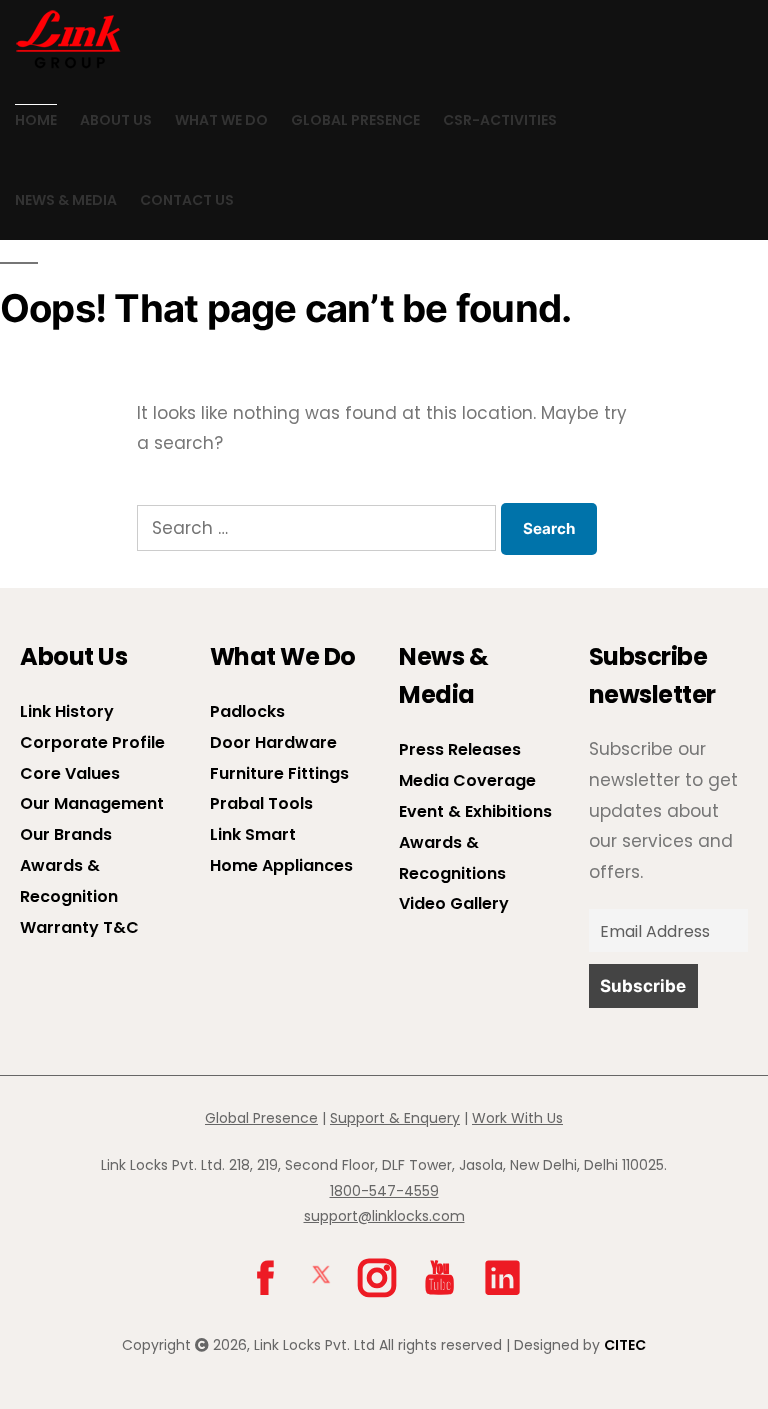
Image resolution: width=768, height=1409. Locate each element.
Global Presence (355, 120)
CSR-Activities (500, 120)
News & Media (66, 200)
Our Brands (66, 834)
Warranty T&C (79, 927)
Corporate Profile (92, 742)
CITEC (625, 1345)
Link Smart (253, 834)
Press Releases (460, 749)
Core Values (70, 773)
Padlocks (247, 711)
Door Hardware (273, 742)
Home (36, 120)
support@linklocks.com (384, 1216)
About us (116, 120)
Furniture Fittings (279, 773)
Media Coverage (467, 780)
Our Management (92, 803)
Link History (67, 711)
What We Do (221, 120)
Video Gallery (454, 903)
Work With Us (517, 1118)
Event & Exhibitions (475, 811)
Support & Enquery (395, 1118)
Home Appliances (281, 865)
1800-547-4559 (384, 1191)
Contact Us (187, 200)
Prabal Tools (261, 803)
